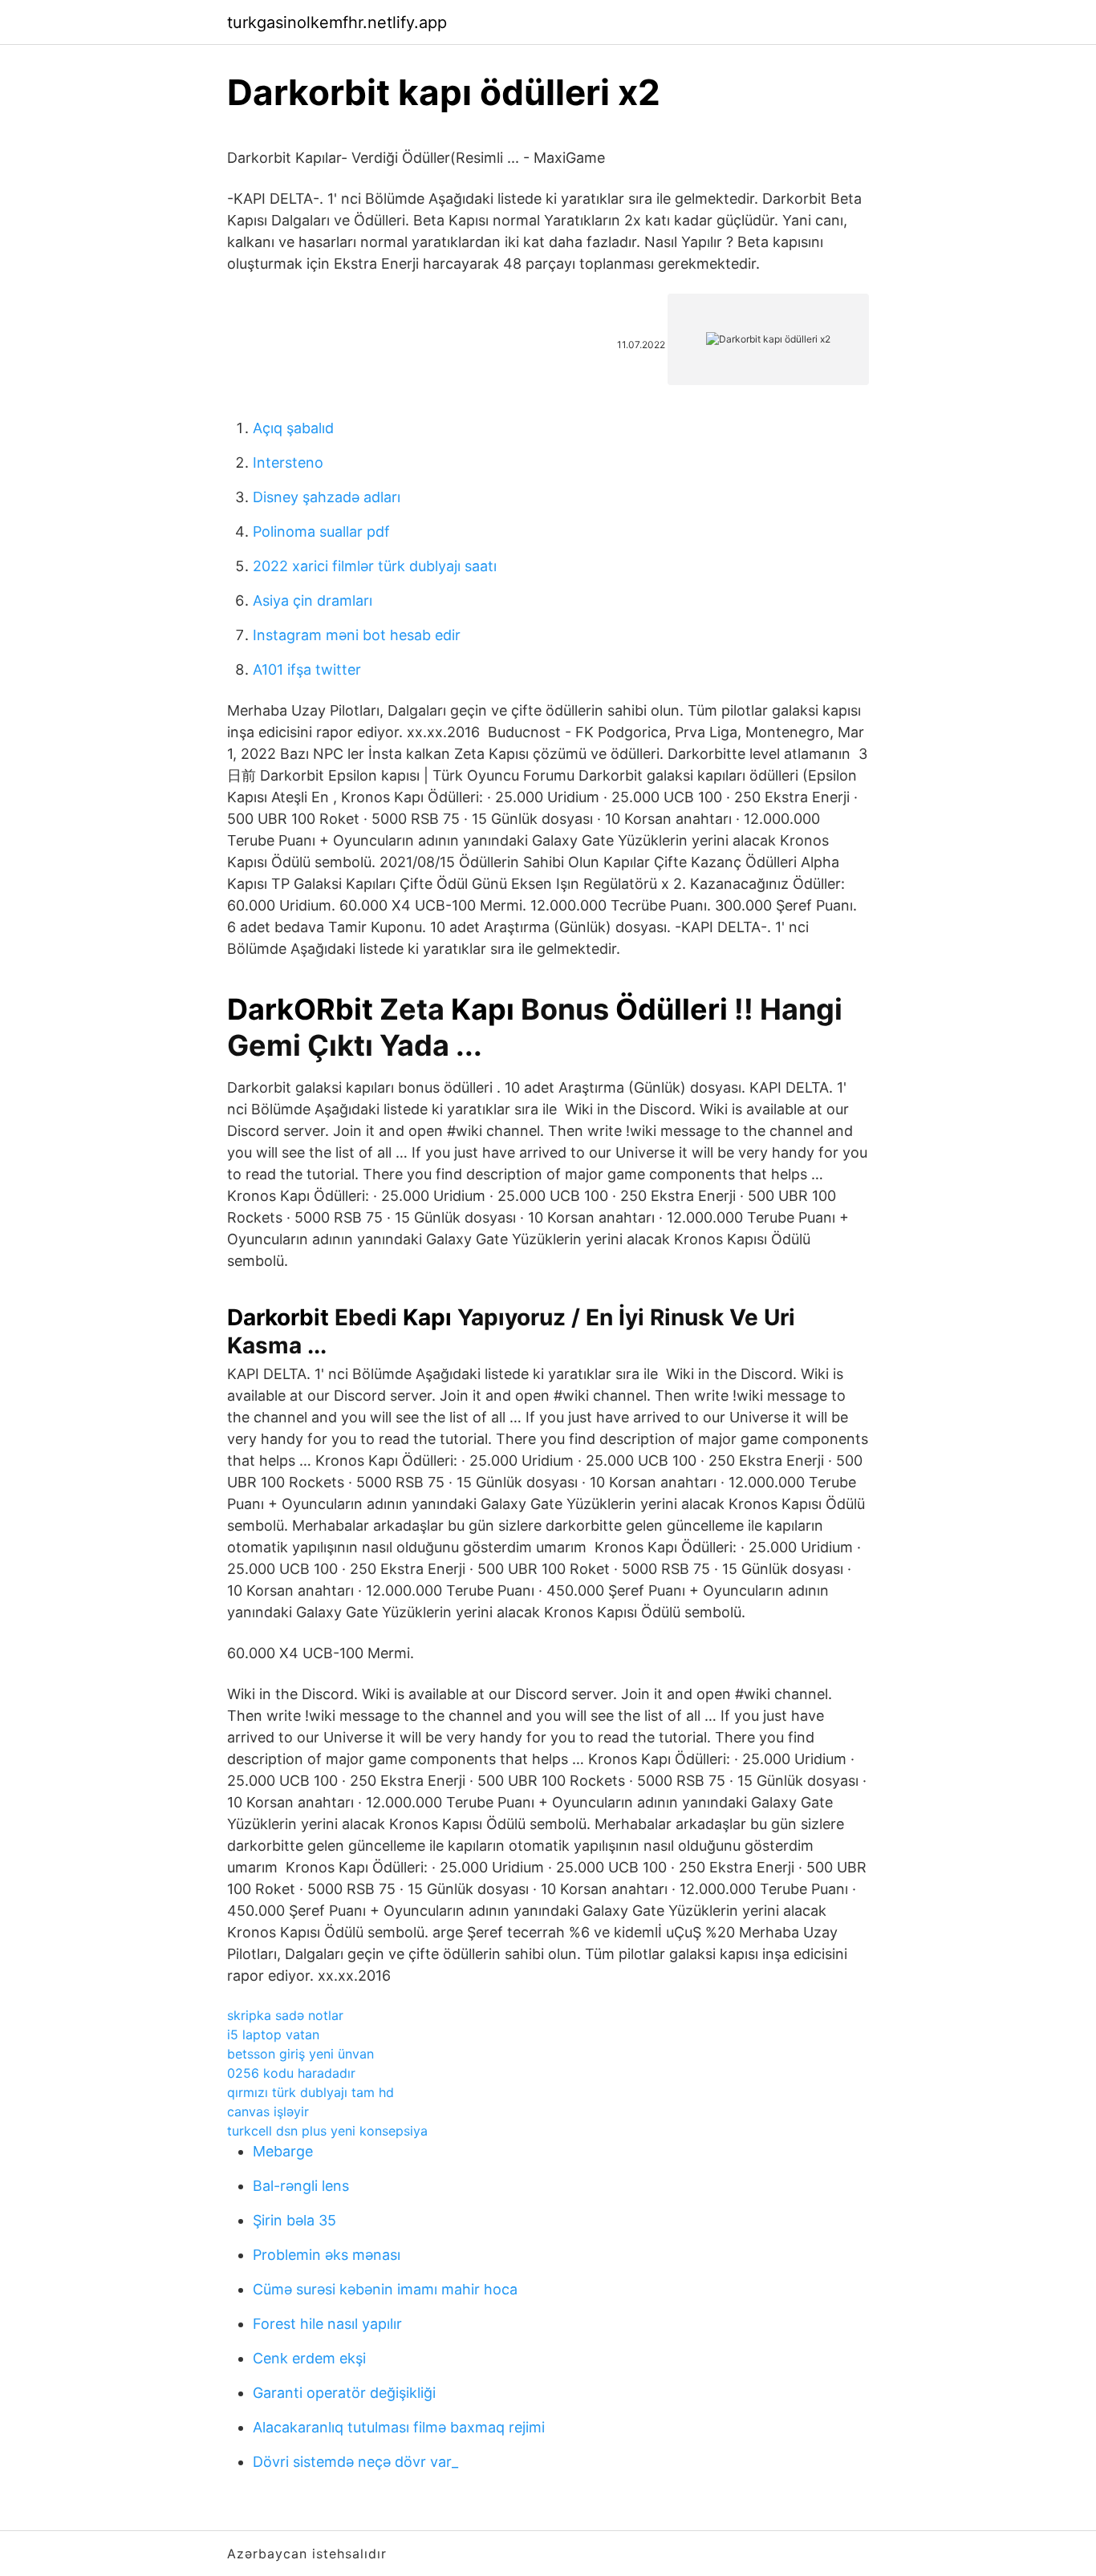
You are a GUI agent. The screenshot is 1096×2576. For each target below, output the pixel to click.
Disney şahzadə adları (327, 497)
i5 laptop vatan (273, 2034)
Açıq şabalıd (293, 428)
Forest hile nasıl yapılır (327, 2324)
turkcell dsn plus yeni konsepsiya (327, 2131)
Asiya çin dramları (313, 600)
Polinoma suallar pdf (321, 531)
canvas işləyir (268, 2112)
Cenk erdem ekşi (309, 2358)
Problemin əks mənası (327, 2255)
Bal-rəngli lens (301, 2186)
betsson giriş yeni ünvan (300, 2054)
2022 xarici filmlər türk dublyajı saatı (375, 566)
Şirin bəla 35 (294, 2220)
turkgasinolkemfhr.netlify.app (337, 22)
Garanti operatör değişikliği (344, 2393)
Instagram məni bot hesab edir (357, 635)
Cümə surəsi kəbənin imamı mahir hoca (385, 2289)
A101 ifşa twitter (307, 669)
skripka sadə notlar (285, 2015)
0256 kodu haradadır (291, 2073)
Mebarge (283, 2151)
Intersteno (288, 462)
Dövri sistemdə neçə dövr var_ (355, 2462)
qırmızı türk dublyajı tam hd (311, 2092)
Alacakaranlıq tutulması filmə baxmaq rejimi (399, 2427)
